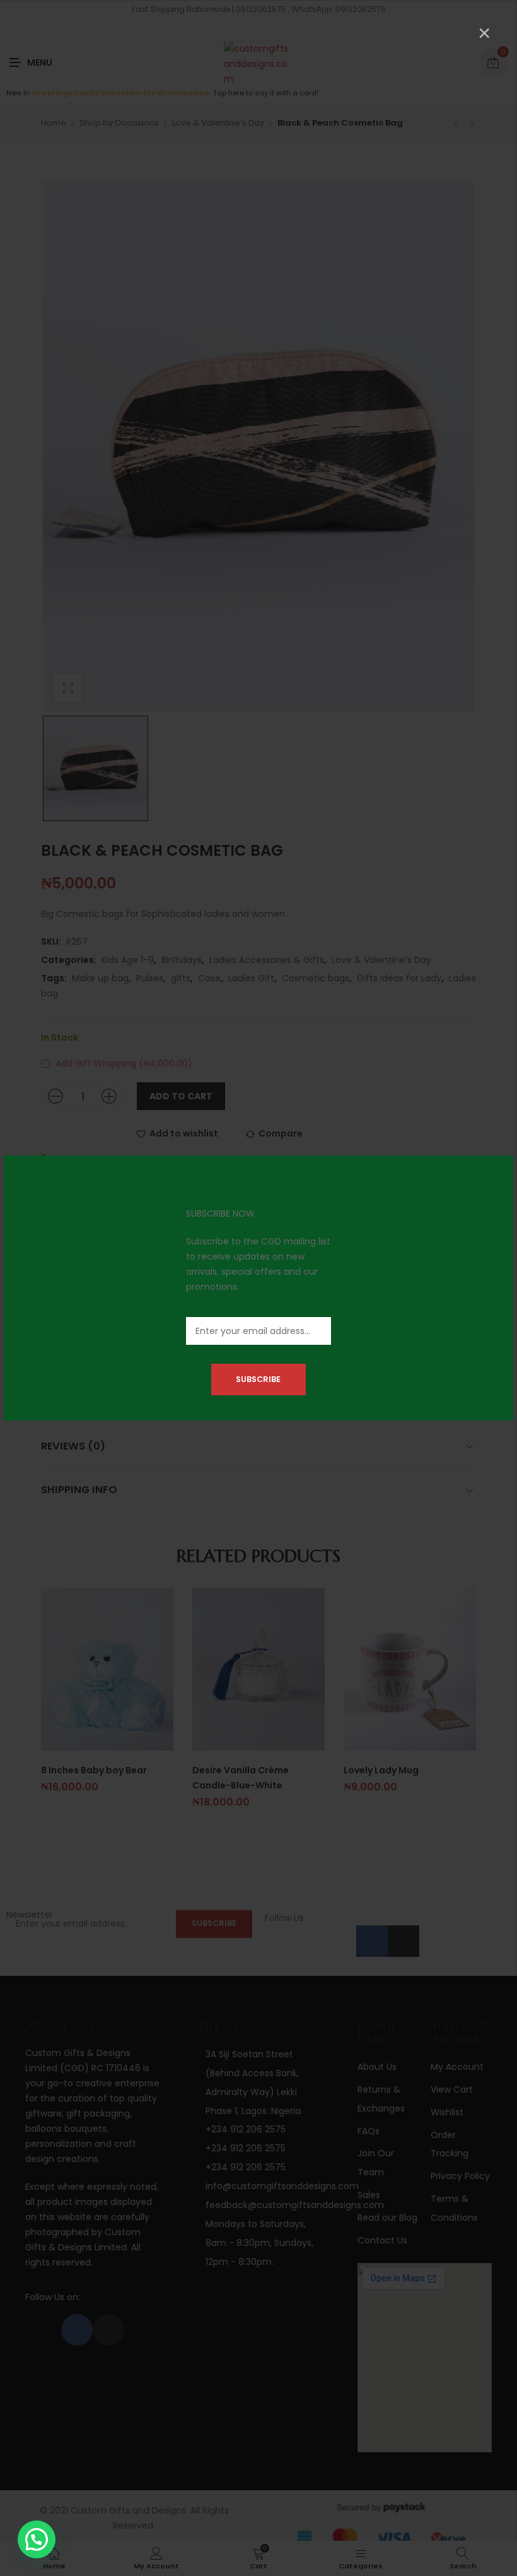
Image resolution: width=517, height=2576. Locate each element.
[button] (37, 2539)
